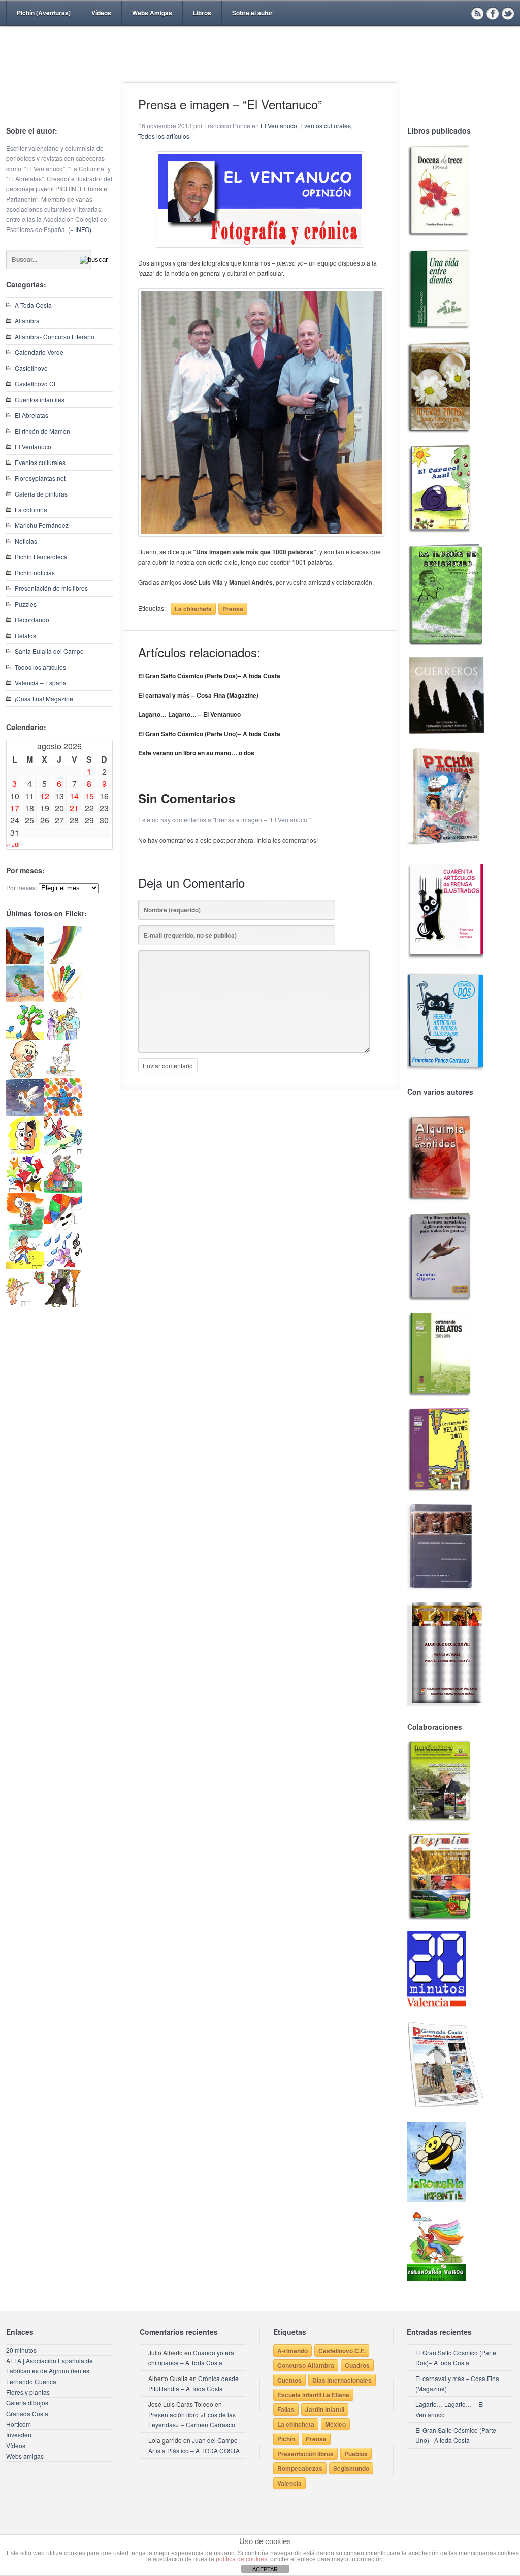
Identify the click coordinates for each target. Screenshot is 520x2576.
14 (74, 796)
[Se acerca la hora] (25, 1266)
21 (74, 808)
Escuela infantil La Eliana (313, 2395)
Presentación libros (305, 2454)
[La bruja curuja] (63, 1304)
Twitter (508, 13)
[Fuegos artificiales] (63, 999)
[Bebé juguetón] (25, 1076)
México (335, 2424)
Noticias (26, 541)
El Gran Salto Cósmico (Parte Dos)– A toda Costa (209, 676)
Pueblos (356, 2454)
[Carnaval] (63, 1228)
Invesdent (20, 2435)
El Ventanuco (33, 447)
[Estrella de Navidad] (63, 961)
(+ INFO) (80, 229)
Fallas (286, 2409)
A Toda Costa (33, 305)
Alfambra (27, 321)
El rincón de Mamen (42, 431)
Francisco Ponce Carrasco (257, 70)
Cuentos (289, 2380)
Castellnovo (31, 368)
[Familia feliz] (63, 1190)
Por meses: (22, 888)
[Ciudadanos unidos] (25, 1190)
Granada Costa (27, 2413)
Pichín (286, 2439)
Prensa (233, 609)
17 (15, 808)
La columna (31, 509)
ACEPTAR (265, 2569)
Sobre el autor (252, 13)
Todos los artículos (40, 667)
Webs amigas (25, 2456)
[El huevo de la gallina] (63, 1076)
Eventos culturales (40, 462)
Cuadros (357, 2365)
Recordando (32, 620)
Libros (202, 13)
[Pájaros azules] (25, 1037)
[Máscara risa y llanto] (25, 1152)
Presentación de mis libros (51, 588)
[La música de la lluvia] (63, 1266)
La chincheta (193, 609)
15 (89, 796)
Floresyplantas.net (40, 478)
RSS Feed (477, 13)
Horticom (19, 2424)
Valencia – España (41, 683)
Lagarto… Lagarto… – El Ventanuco (189, 714)
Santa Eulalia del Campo (49, 651)
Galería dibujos (27, 2403)
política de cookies (241, 2559)
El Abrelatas (31, 415)
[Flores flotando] (63, 1152)
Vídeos (101, 13)
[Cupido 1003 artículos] (25, 1304)
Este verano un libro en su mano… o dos (196, 753)
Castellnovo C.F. (342, 2351)
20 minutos (21, 2350)
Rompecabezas (300, 2468)
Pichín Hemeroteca (41, 557)
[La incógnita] (25, 1228)
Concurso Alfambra (306, 2365)
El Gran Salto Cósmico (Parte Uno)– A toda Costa (209, 734)
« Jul (13, 844)
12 (45, 796)
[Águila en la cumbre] (25, 961)
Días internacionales (342, 2380)
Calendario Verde (39, 352)
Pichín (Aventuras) (44, 13)
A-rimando (292, 2351)
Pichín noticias (35, 572)
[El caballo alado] (25, 1114)
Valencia (289, 2483)
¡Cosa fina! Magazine (44, 698)
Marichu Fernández (42, 525)
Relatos (25, 635)
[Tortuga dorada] (25, 999)
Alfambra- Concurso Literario (55, 336)
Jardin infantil (325, 2409)
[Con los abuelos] (63, 1037)
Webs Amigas (152, 13)
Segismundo (351, 2468)
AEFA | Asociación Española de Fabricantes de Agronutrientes (50, 2366)
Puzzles (26, 604)
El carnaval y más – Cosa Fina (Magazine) (198, 695)
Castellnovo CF (36, 384)
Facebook (493, 13)
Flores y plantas (28, 2392)
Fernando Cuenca (31, 2381)
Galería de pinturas (41, 494)
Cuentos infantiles (40, 399)
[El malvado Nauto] (63, 1114)
